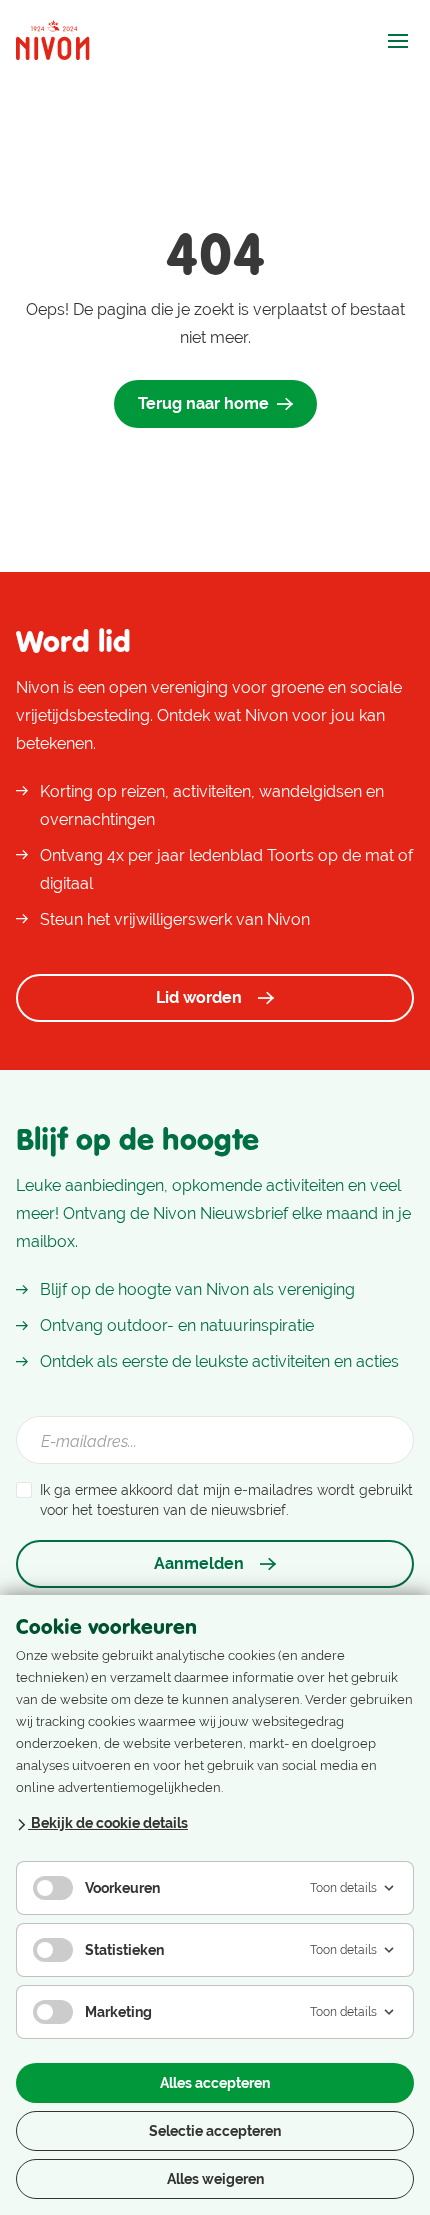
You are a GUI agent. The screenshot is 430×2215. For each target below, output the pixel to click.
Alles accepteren (215, 2083)
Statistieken (124, 1950)
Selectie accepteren (215, 2131)
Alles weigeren (215, 2179)
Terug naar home (203, 403)
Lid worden (199, 997)
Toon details (343, 1888)
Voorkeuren (122, 1888)
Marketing (118, 2012)
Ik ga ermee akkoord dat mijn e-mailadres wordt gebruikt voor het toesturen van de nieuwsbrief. (226, 1500)
